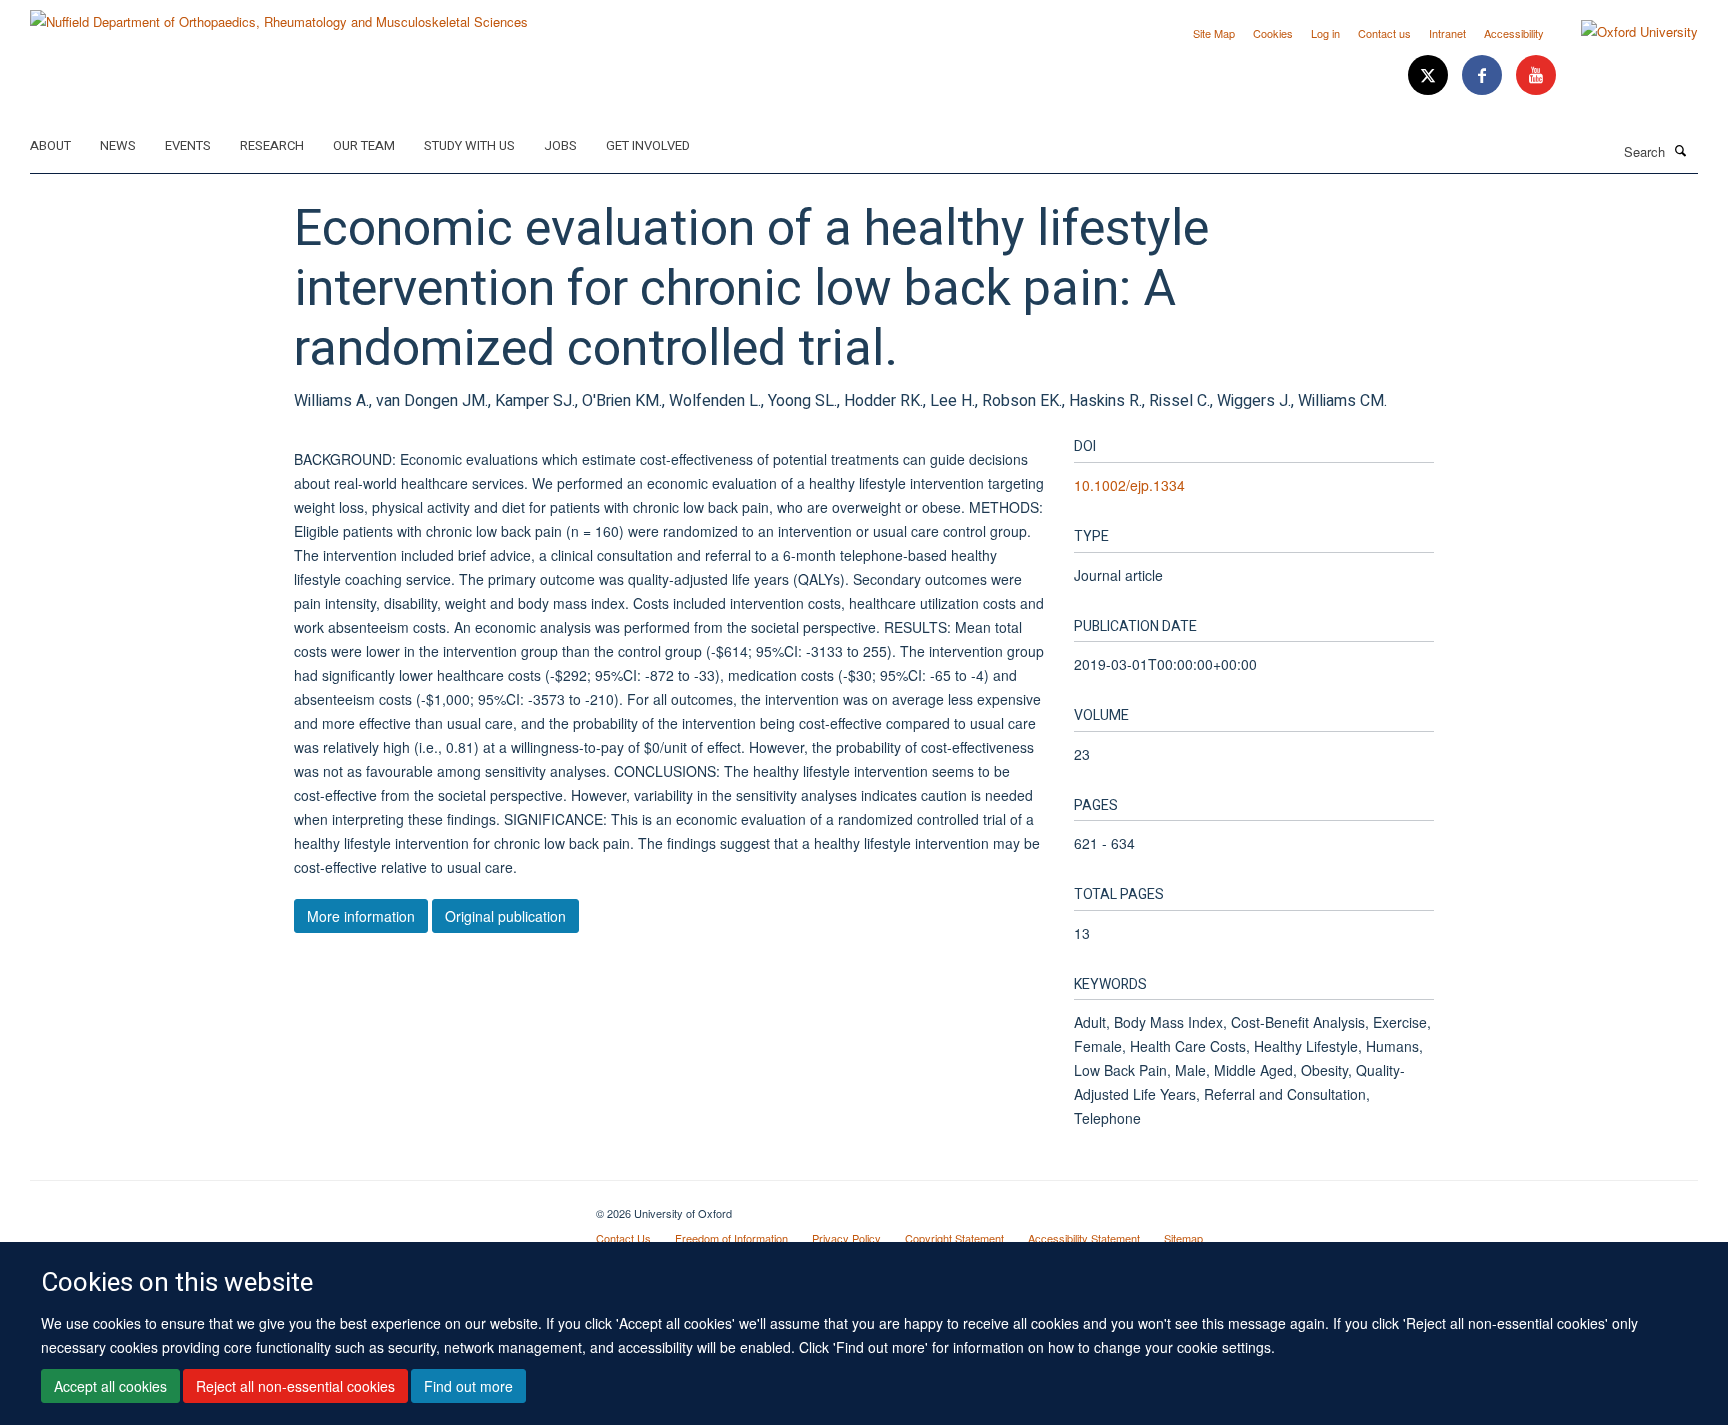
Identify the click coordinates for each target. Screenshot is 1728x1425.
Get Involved (648, 145)
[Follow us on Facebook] (1484, 75)
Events (188, 145)
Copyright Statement (954, 1238)
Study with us (469, 145)
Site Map (1214, 33)
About (50, 145)
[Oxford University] (1624, 32)
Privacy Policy (846, 1238)
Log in (1325, 33)
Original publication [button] (505, 916)
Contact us (1384, 33)
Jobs (560, 145)
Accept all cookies (110, 1386)
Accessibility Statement (1084, 1238)
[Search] (1681, 150)
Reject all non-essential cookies (295, 1386)
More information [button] (361, 916)
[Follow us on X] (1430, 75)
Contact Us (623, 1238)
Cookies (1273, 33)
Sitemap (1183, 1238)
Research (272, 145)
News (118, 145)
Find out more (468, 1386)
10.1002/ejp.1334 (1129, 485)
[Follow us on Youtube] (1536, 75)
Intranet (1447, 33)
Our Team (364, 145)
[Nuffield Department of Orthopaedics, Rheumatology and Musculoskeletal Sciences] (279, 14)
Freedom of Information (731, 1238)
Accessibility (1514, 33)
